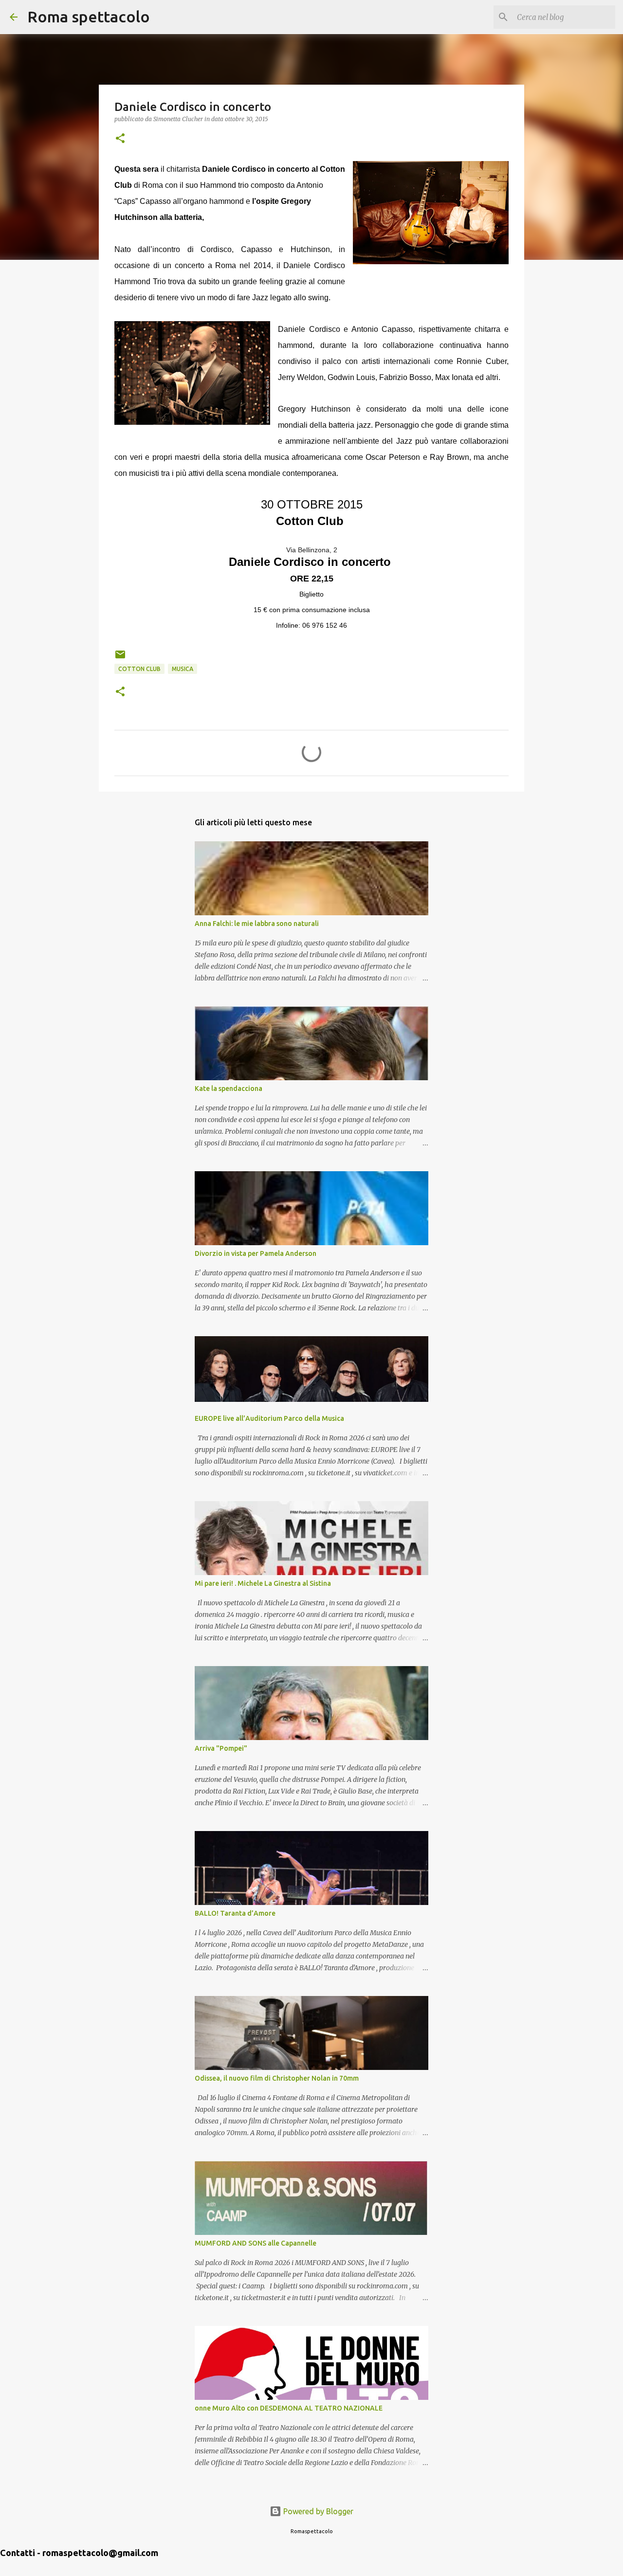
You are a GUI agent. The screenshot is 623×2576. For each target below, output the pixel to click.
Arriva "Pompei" (221, 1748)
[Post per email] (120, 658)
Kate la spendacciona (229, 1088)
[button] (120, 139)
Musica (183, 669)
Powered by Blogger (317, 2511)
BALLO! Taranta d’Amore (235, 1913)
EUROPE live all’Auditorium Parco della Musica (269, 1418)
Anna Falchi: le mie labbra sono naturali (257, 924)
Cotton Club (139, 669)
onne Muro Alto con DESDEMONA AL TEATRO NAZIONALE (289, 2408)
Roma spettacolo (89, 17)
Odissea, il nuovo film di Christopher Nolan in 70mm (277, 2078)
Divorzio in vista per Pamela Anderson (256, 1253)
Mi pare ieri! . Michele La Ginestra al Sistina (263, 1583)
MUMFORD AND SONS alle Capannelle (256, 2243)
